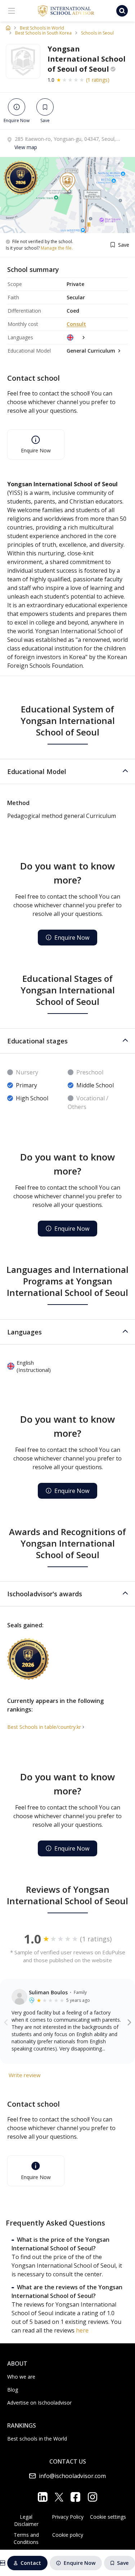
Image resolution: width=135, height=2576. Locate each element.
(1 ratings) (98, 80)
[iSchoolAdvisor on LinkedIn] (43, 2497)
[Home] (8, 28)
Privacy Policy (68, 2517)
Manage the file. (57, 248)
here (82, 2330)
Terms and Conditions (26, 2538)
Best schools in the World (37, 2439)
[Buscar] (122, 11)
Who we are (21, 2377)
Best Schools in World (42, 28)
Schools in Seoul (97, 33)
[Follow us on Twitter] (59, 2497)
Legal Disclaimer (26, 2520)
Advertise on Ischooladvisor (39, 2403)
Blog (13, 2390)
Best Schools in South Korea (43, 33)
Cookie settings (108, 2517)
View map (26, 147)
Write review (25, 2075)
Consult (76, 324)
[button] (67, 772)
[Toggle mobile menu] (12, 11)
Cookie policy (68, 2535)
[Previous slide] (6, 2022)
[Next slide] (129, 2022)
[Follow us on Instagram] (92, 2497)
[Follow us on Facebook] (75, 2497)
